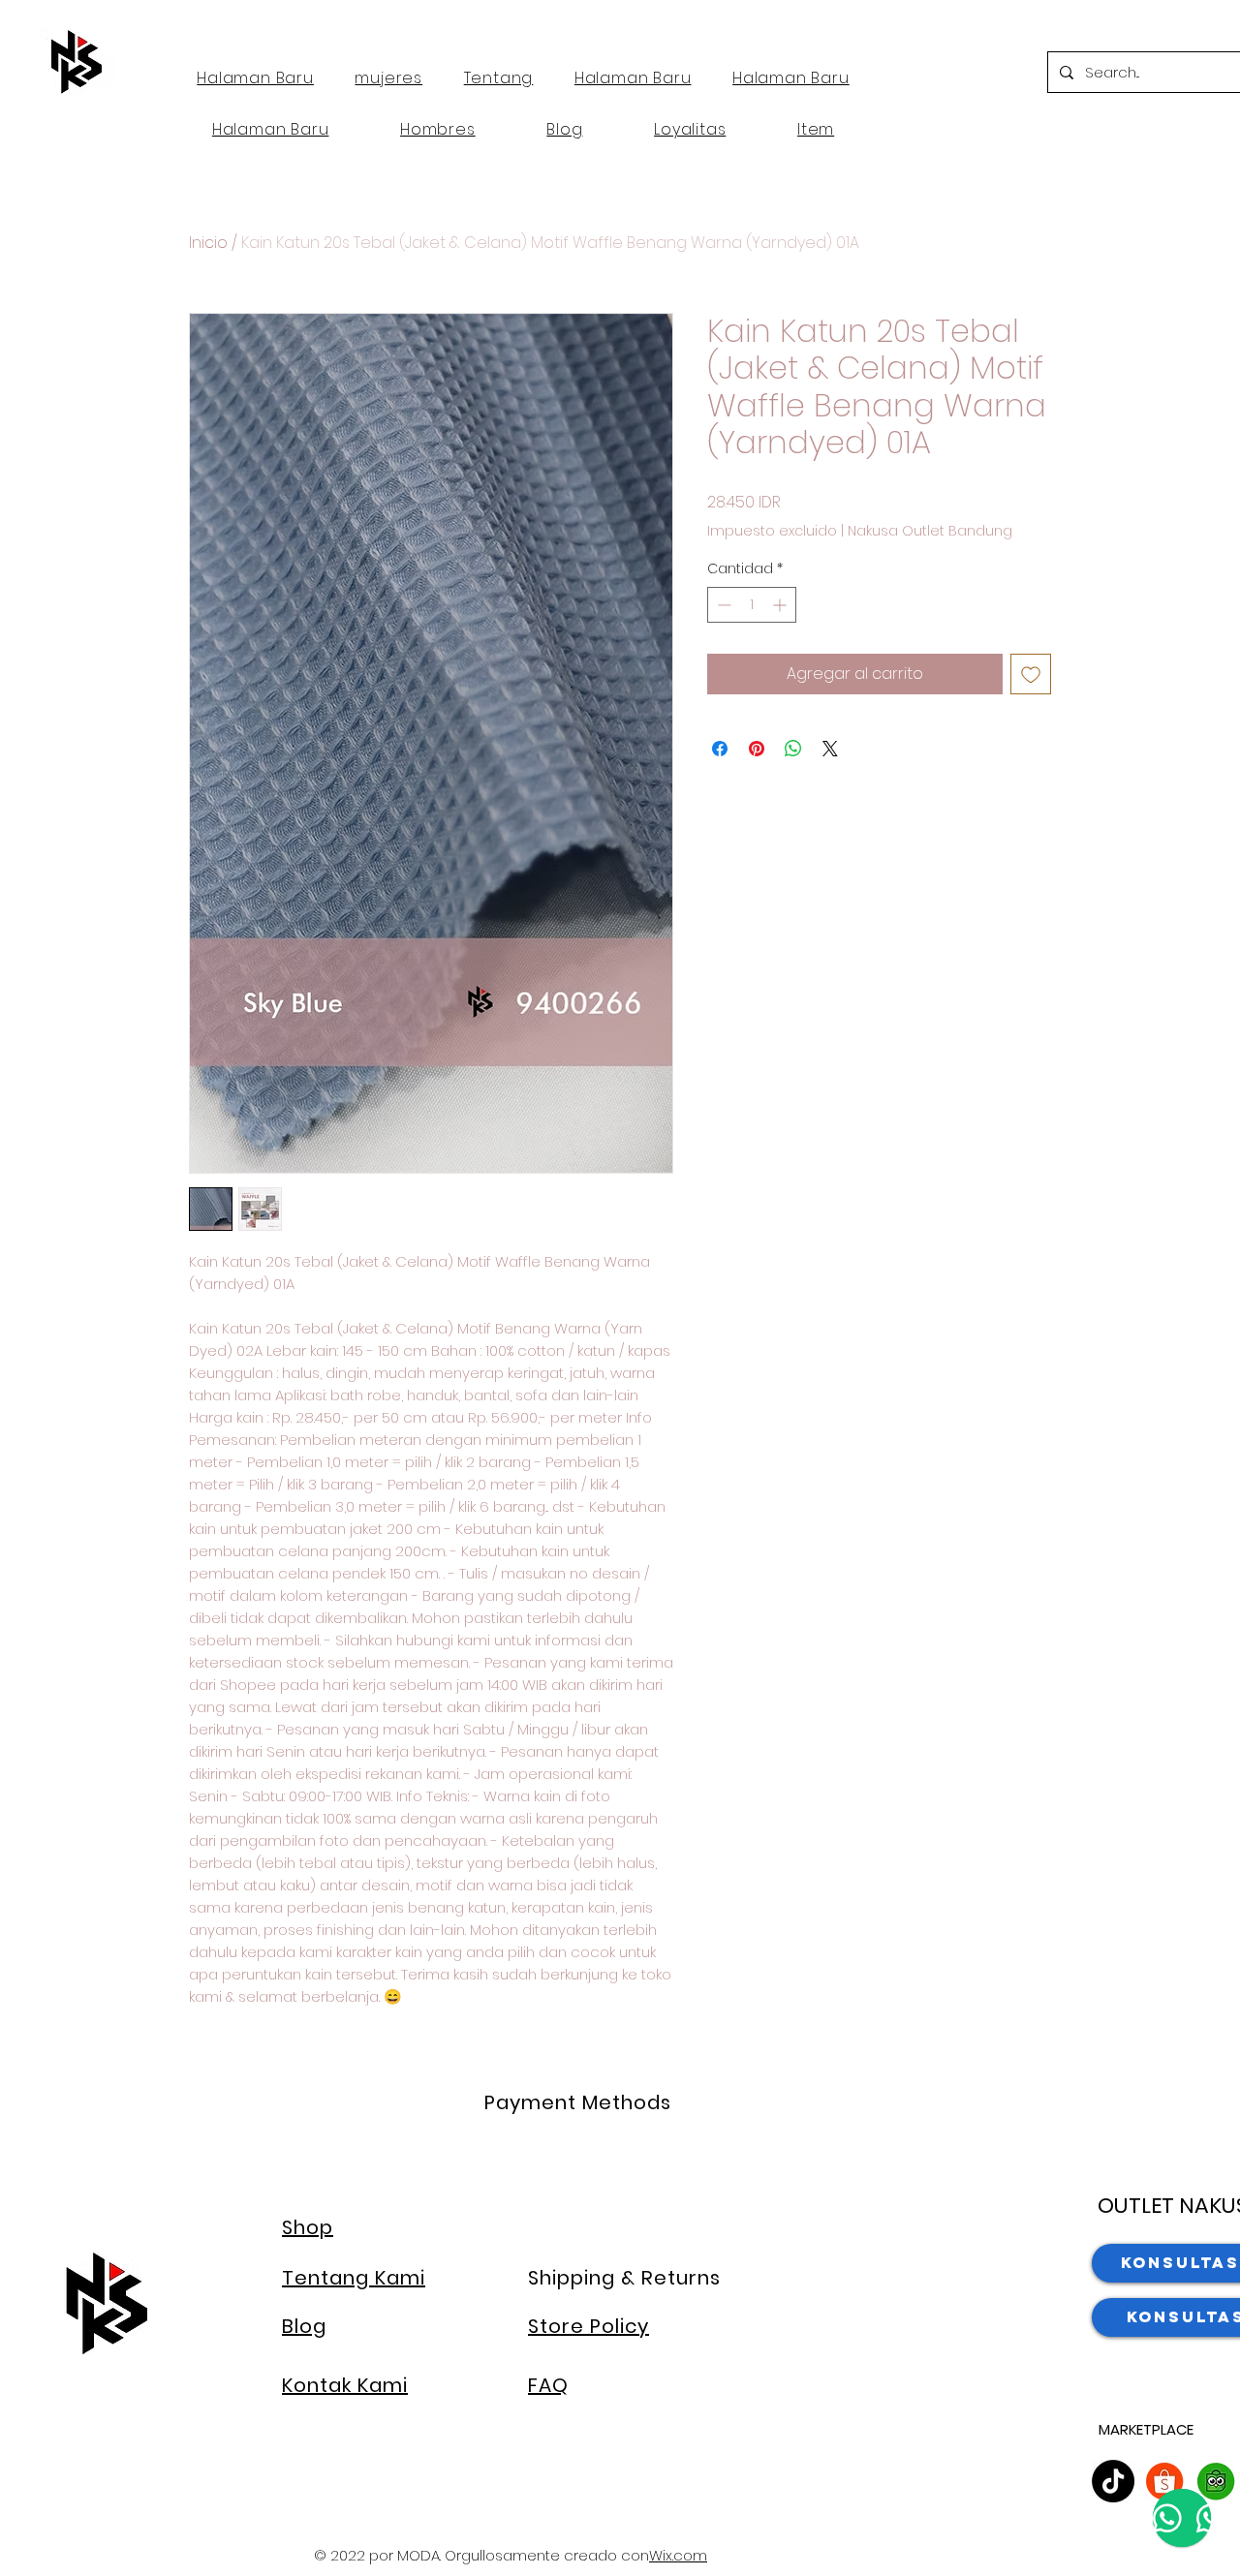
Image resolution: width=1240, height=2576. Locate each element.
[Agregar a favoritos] (1031, 674)
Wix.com (678, 2555)
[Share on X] (830, 749)
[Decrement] (722, 605)
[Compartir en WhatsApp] (793, 749)
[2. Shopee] (1164, 2481)
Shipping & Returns (624, 2278)
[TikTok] (1113, 2481)
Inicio (208, 243)
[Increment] (781, 605)
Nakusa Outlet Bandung (930, 531)
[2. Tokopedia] (1216, 2481)
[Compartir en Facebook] (720, 749)
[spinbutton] (752, 605)
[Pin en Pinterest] (757, 749)
